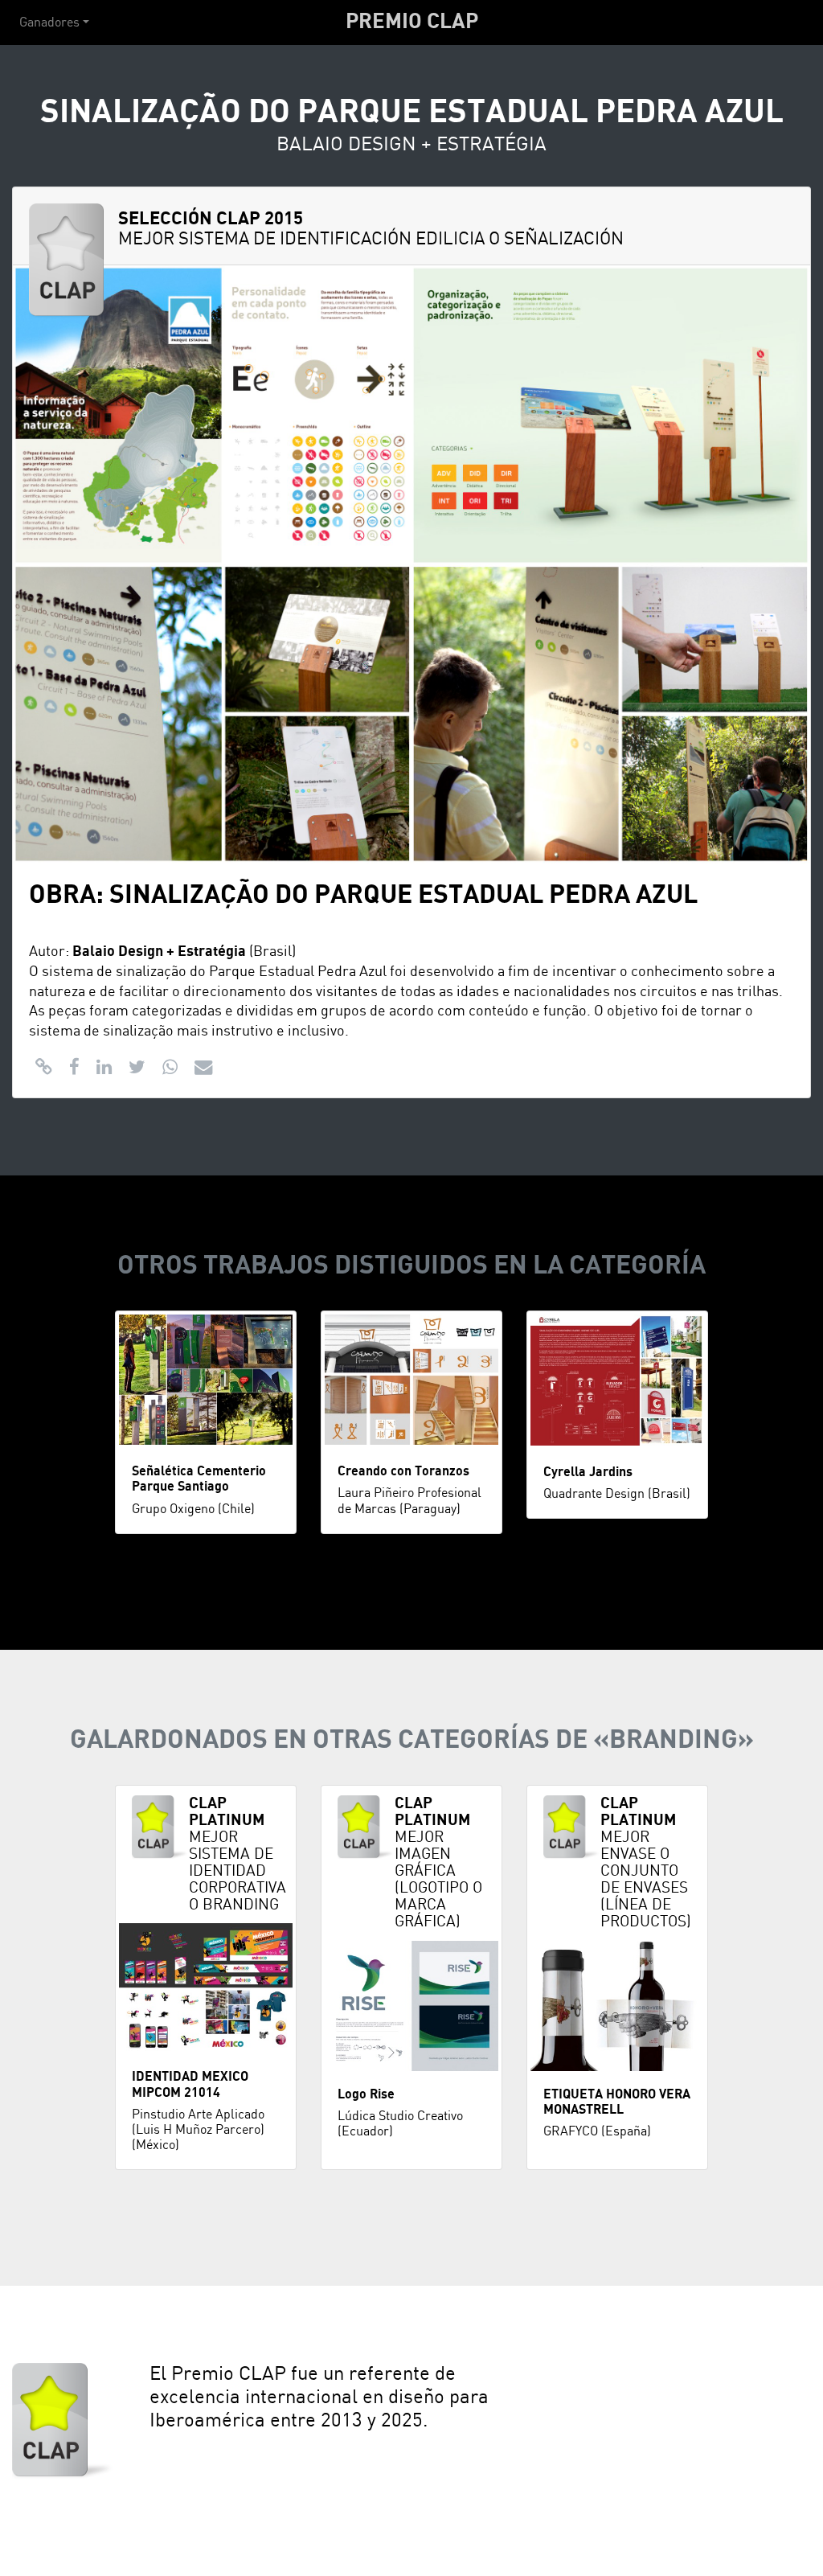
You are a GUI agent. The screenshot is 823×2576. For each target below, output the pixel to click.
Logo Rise (366, 2094)
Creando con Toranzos (403, 1471)
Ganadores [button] (49, 23)
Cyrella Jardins (588, 1472)
